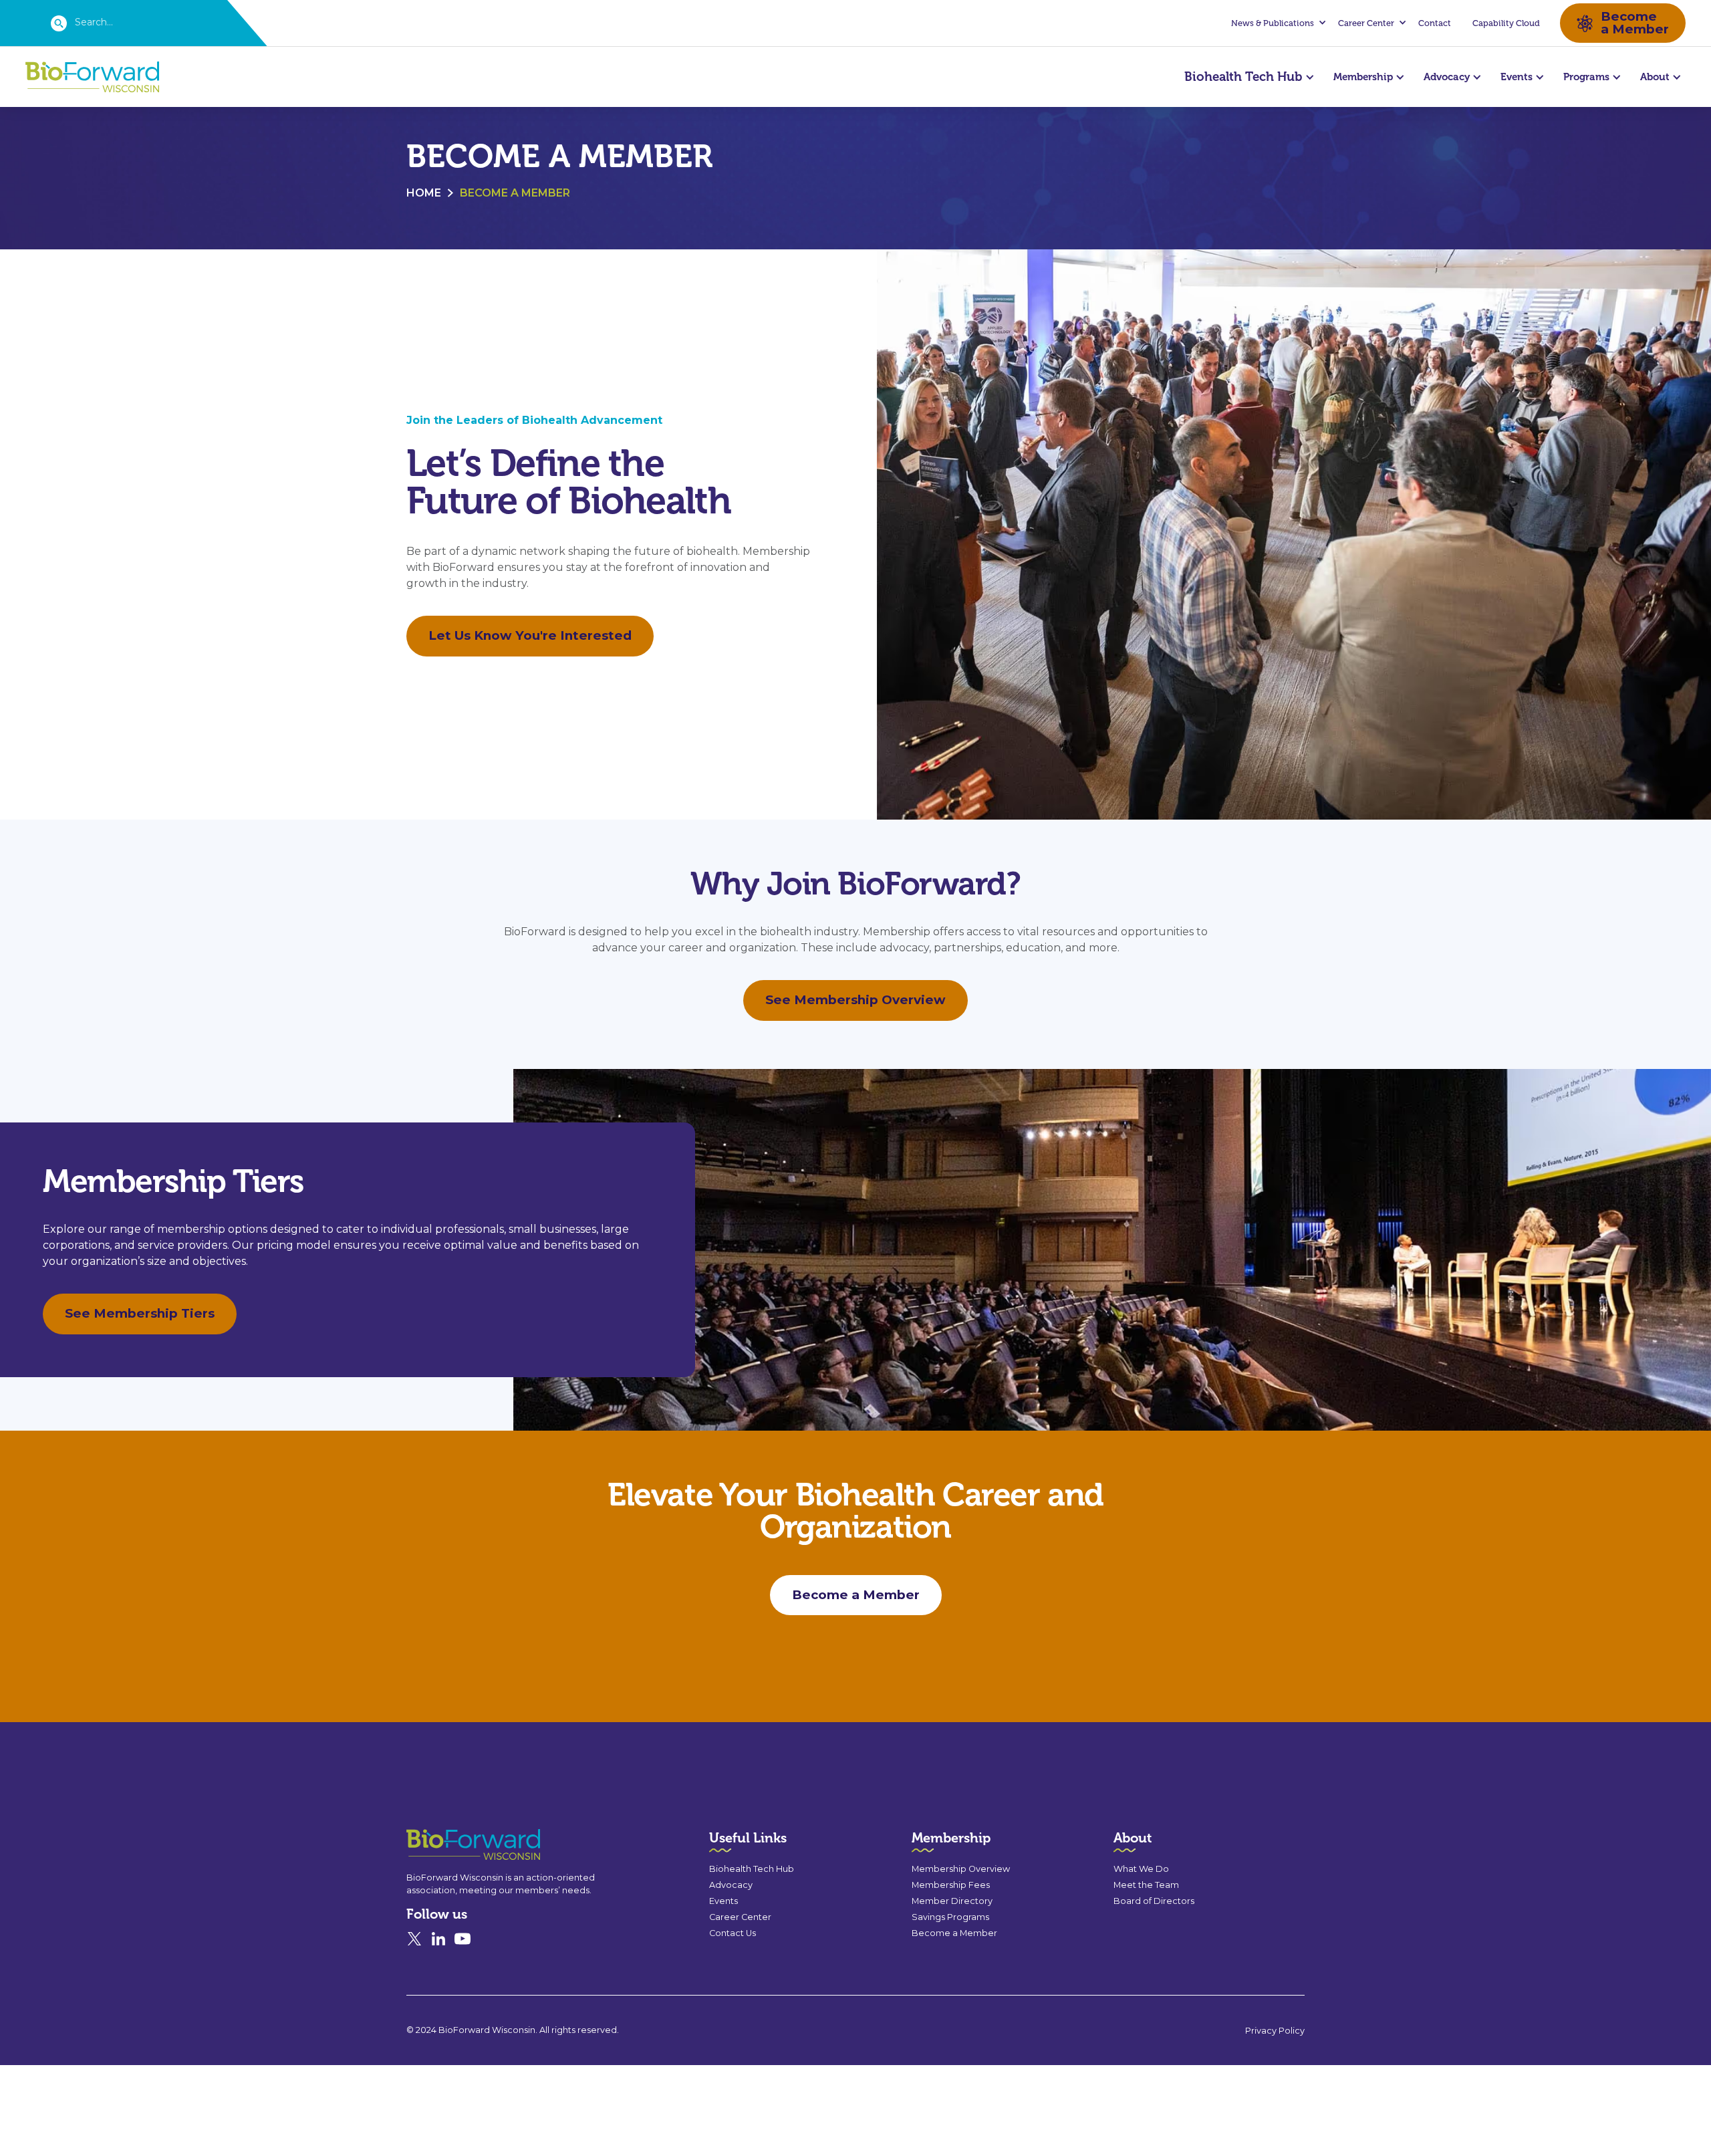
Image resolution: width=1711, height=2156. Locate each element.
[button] (1277, 23)
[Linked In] (438, 1939)
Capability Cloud (1506, 23)
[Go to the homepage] (449, 1845)
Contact (1435, 23)
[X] (414, 1939)
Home (424, 193)
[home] (92, 77)
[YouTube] (463, 1939)
